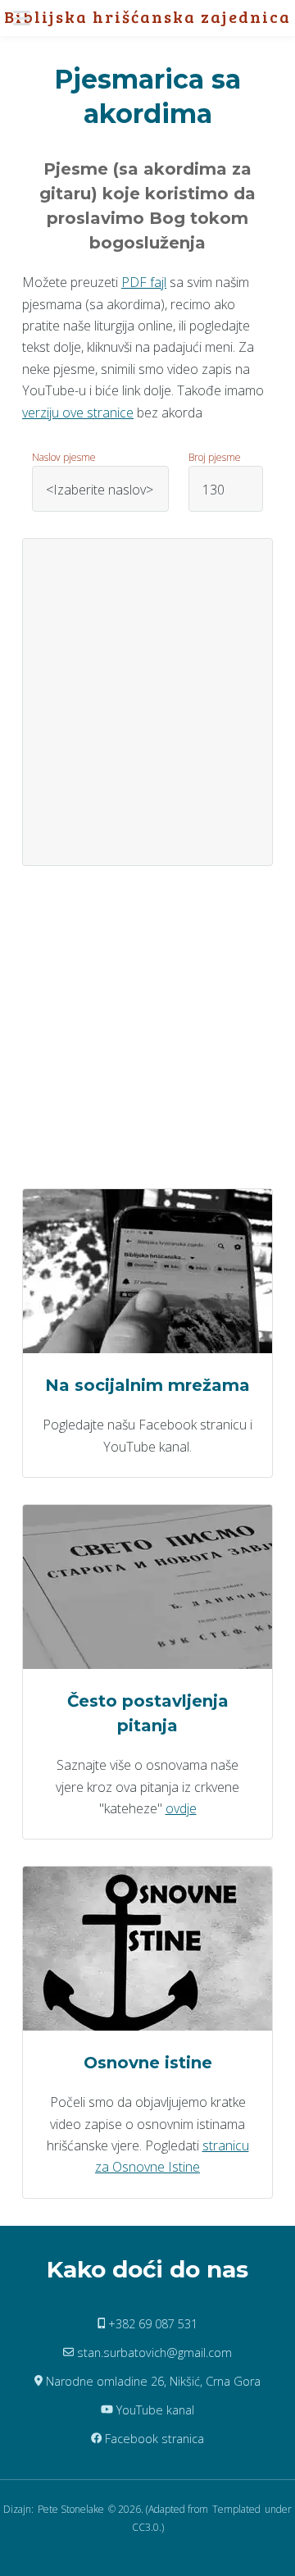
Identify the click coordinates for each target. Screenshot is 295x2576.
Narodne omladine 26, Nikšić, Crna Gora (152, 2381)
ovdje (181, 1808)
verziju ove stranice (78, 413)
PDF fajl (144, 282)
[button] (27, 18)
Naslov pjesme (64, 457)
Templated (236, 2509)
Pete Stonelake (71, 2509)
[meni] (27, 18)
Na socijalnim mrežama (147, 1385)
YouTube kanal (154, 2410)
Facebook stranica (153, 2439)
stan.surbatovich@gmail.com (153, 2353)
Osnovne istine (148, 2063)
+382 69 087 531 (151, 2324)
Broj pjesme (215, 457)
